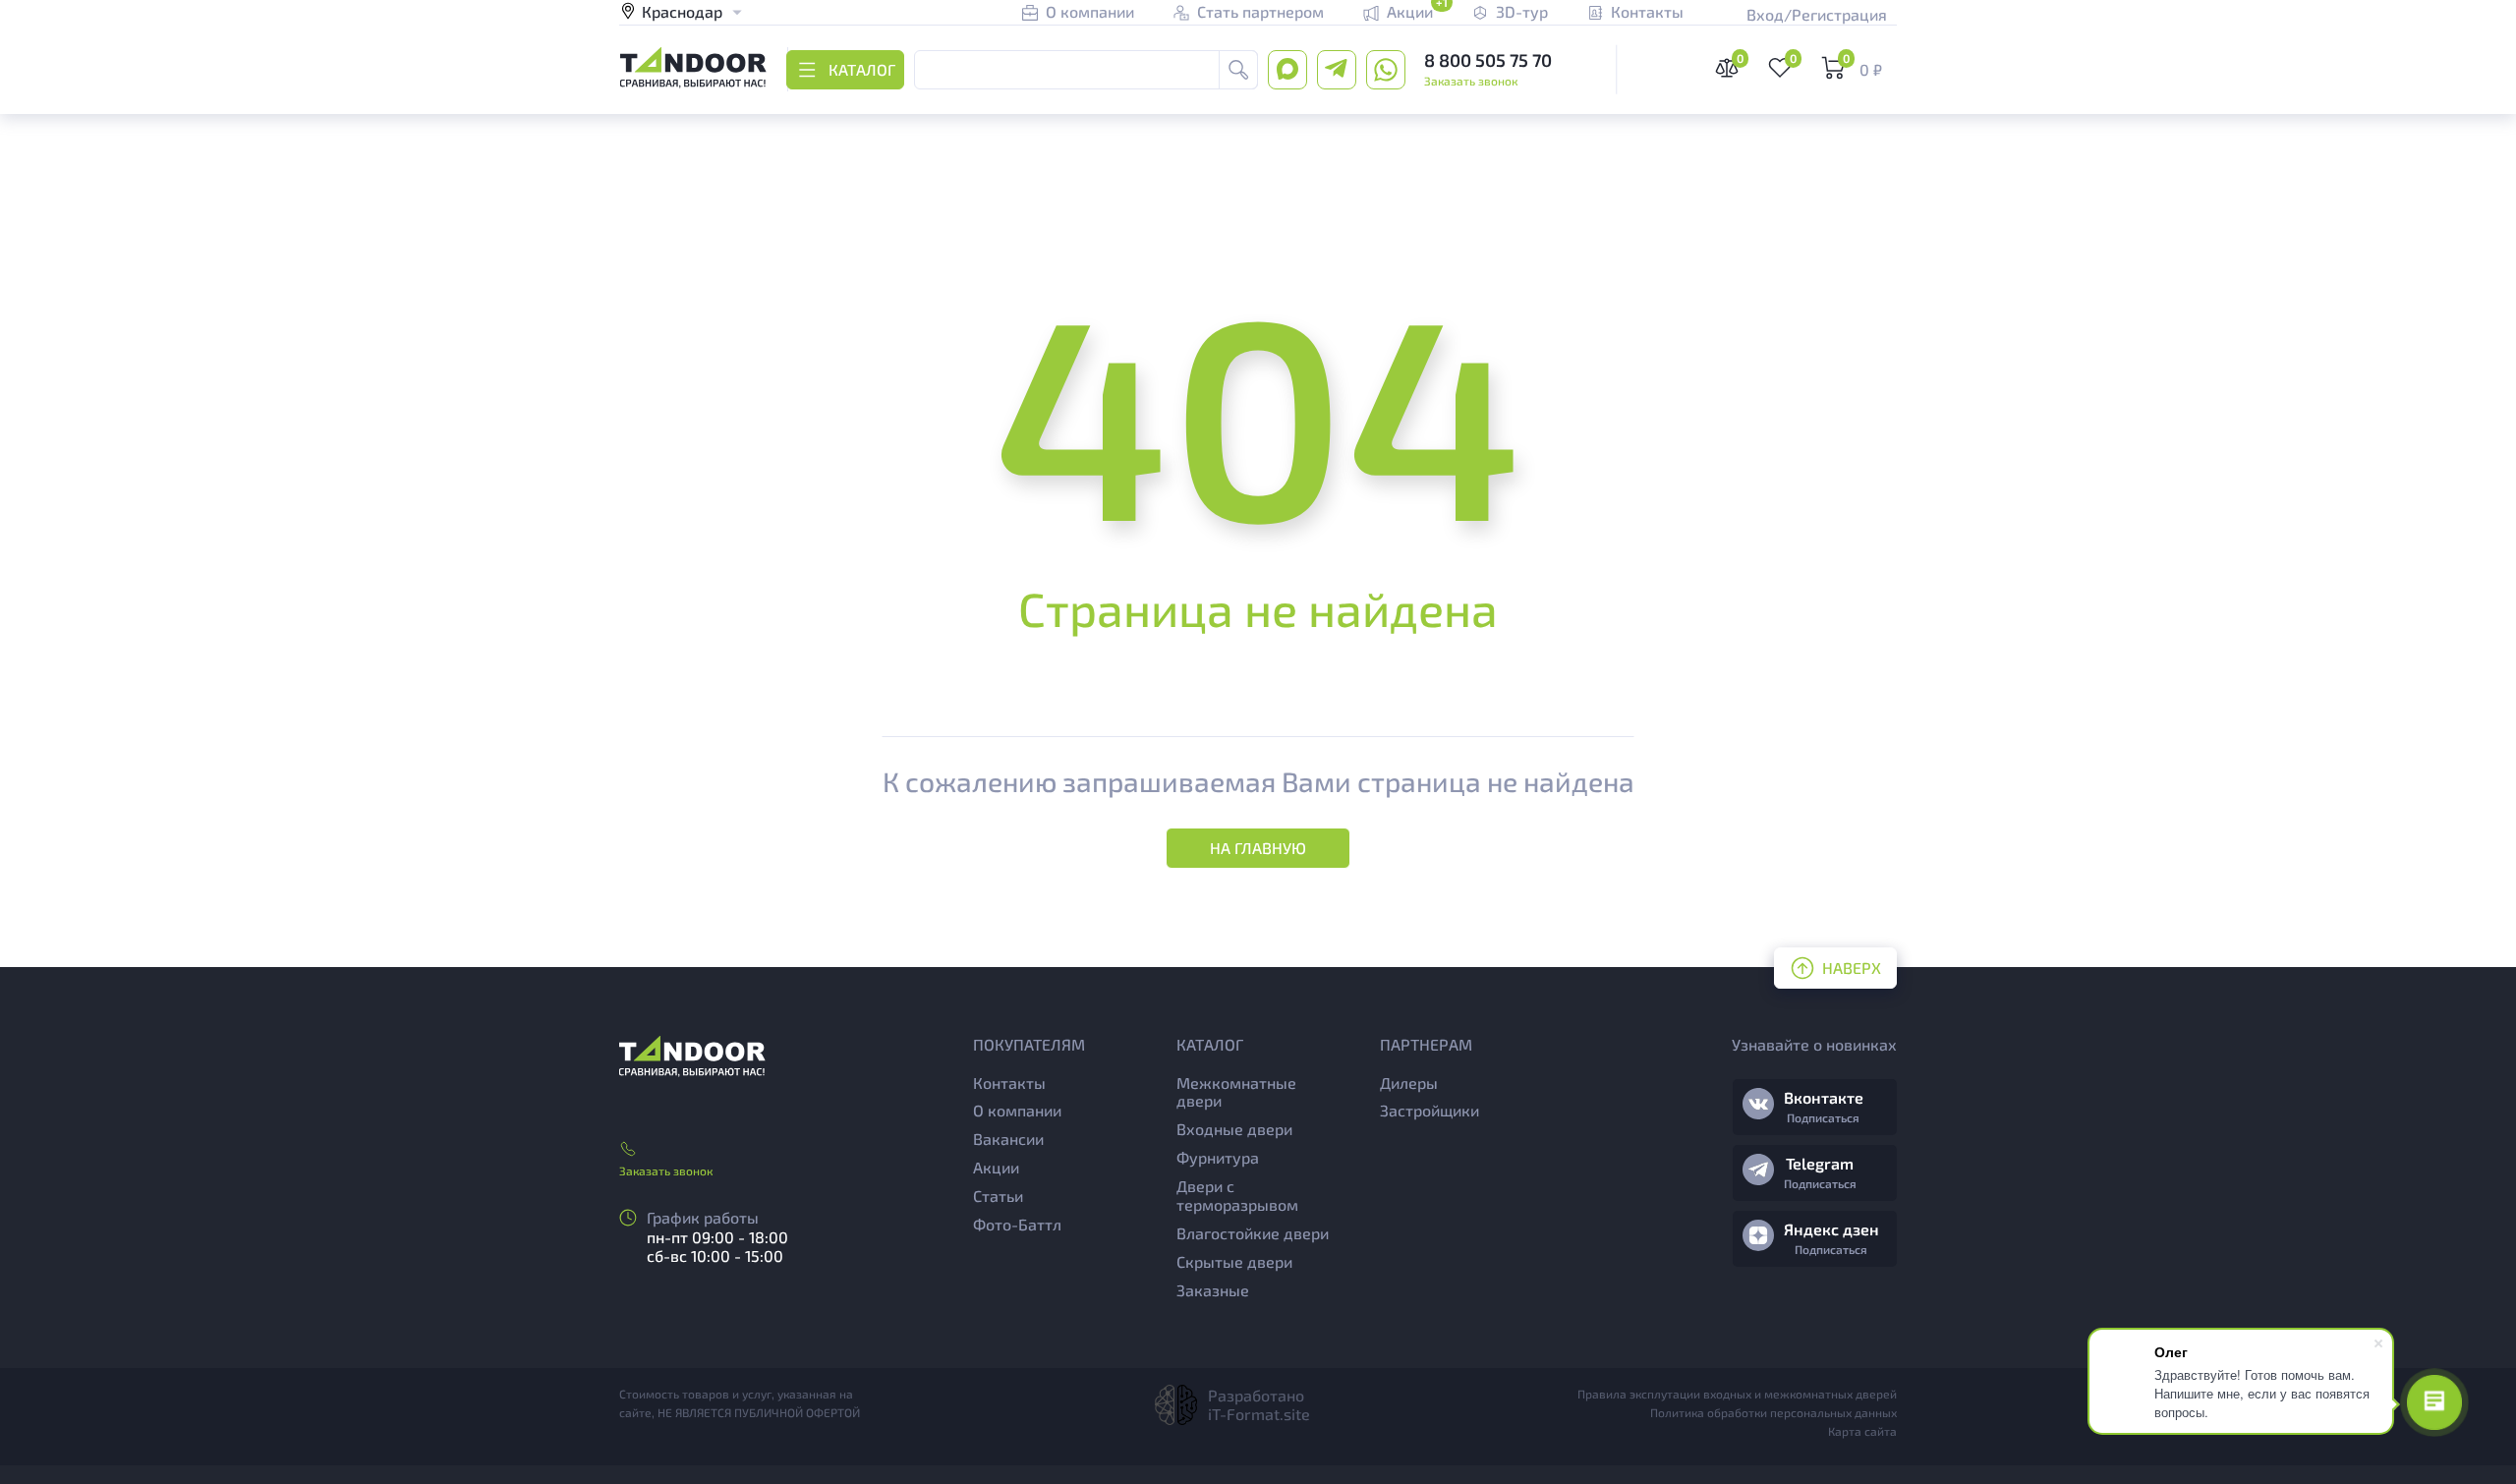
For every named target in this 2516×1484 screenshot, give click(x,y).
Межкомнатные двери (1236, 1092)
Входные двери (1234, 1129)
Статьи (998, 1196)
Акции (996, 1167)
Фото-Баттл (1017, 1224)
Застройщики (1430, 1110)
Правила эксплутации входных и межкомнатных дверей (1737, 1394)
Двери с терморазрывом (1237, 1195)
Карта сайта (1862, 1431)
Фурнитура (1218, 1157)
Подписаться (1823, 1117)
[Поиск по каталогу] (1238, 70)
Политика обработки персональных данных (1773, 1412)
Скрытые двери (1234, 1261)
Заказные (1213, 1290)
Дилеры (1409, 1083)
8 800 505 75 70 (1488, 60)
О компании (1017, 1110)
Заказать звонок (1471, 81)
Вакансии (1008, 1139)
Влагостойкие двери (1253, 1233)
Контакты (1009, 1083)
